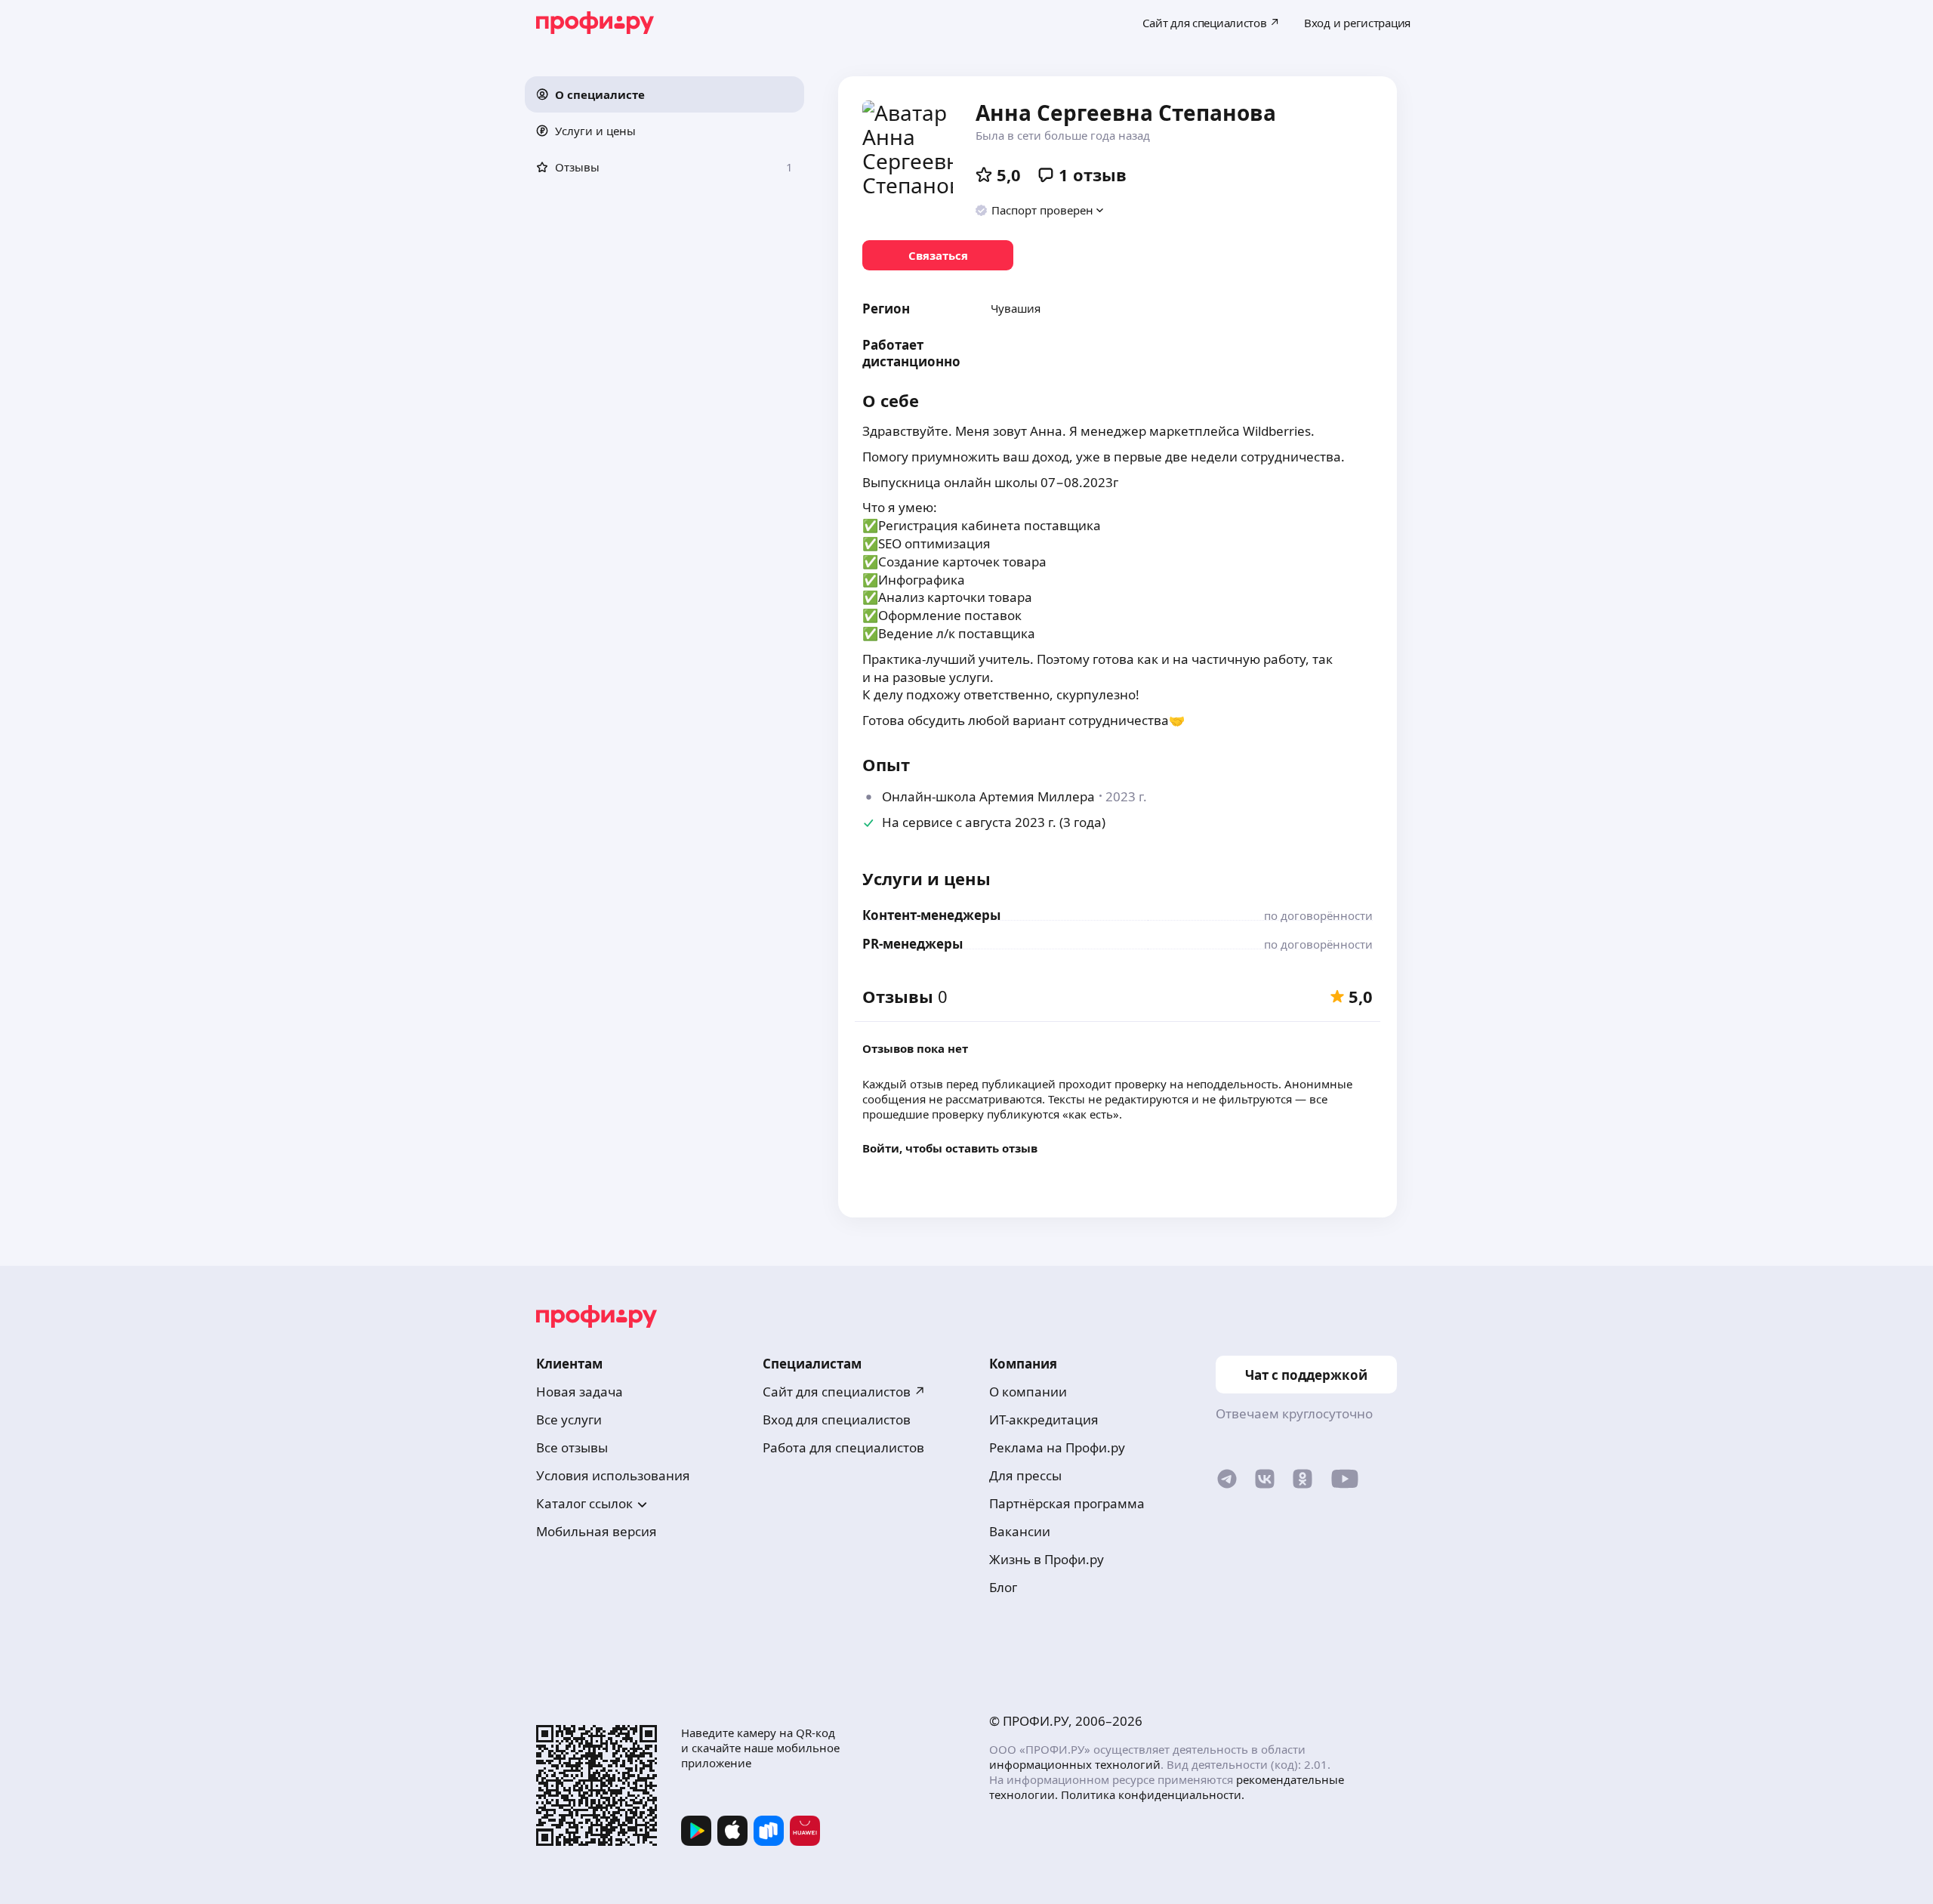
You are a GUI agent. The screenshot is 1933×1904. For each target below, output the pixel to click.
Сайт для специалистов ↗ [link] (844, 1392)
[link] (938, 255)
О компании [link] (1028, 1392)
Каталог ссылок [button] (584, 1503)
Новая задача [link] (580, 1392)
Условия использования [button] (613, 1475)
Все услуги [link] (569, 1420)
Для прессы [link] (1025, 1475)
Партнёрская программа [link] (1067, 1503)
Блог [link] (1003, 1587)
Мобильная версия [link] (597, 1531)
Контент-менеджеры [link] (931, 915)
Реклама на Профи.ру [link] (1057, 1447)
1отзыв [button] (1093, 174)
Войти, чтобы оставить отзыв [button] (950, 1148)
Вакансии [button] (1020, 1531)
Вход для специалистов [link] (837, 1420)
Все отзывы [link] (572, 1447)
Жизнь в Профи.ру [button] (1047, 1559)
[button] (664, 94)
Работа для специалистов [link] (843, 1447)
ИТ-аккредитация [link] (1044, 1420)
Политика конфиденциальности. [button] (1153, 1794)
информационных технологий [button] (1075, 1764)
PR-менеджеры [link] (913, 944)
